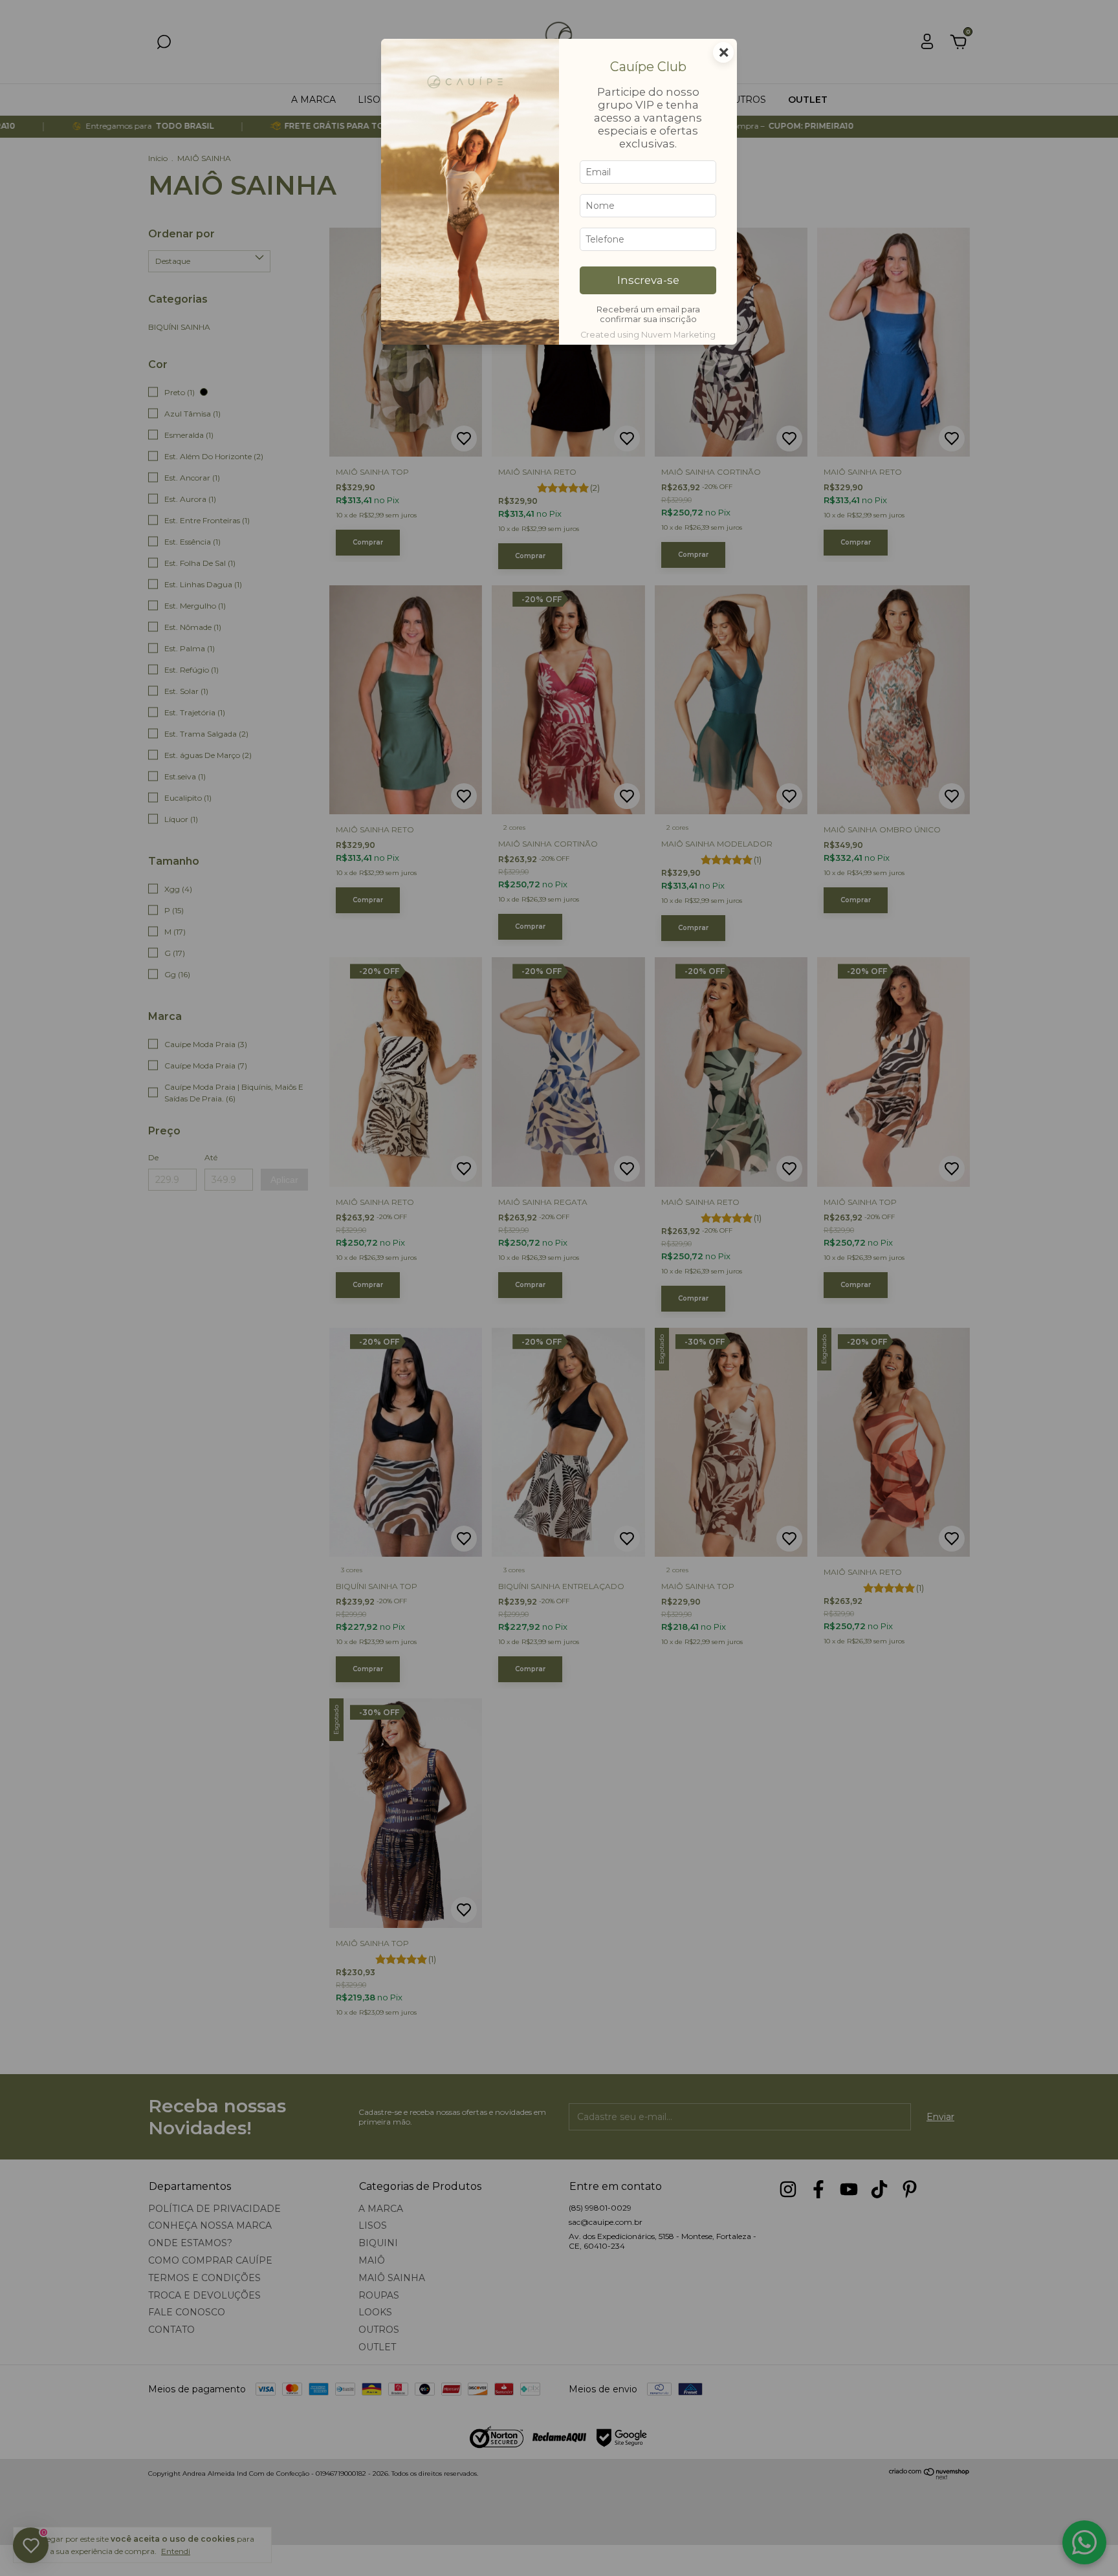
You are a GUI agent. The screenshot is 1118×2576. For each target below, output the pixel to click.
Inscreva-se (648, 280)
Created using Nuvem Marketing (648, 335)
